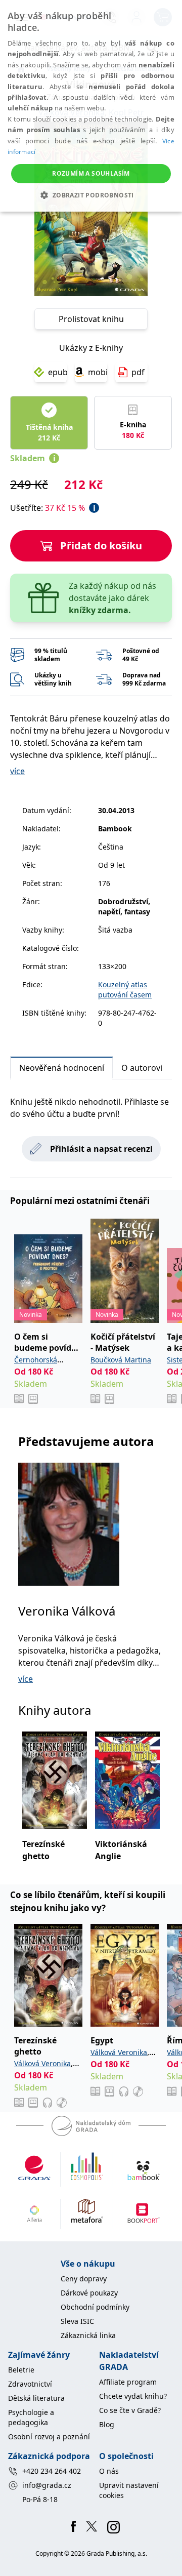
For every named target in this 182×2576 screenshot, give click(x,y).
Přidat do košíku (101, 546)
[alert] (91, 106)
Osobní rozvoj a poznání (49, 2437)
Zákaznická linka (88, 2335)
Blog (107, 2424)
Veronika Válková (67, 1611)
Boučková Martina (121, 1360)
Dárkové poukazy (89, 2293)
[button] (91, 195)
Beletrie (21, 2370)
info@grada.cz (47, 2485)
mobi (98, 372)
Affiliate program (128, 2382)
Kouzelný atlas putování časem (125, 990)
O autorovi (142, 1068)
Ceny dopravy (84, 2279)
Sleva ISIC (77, 2321)
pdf (138, 372)
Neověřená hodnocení (62, 1068)
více (17, 771)
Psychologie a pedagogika (31, 2417)
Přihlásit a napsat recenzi (101, 1149)
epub (57, 372)
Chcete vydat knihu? (133, 2396)
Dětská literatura (36, 2398)
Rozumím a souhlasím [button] (91, 173)
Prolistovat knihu (91, 319)
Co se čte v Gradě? (130, 2410)
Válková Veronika (42, 2063)
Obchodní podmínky (95, 2307)
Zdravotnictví (30, 2384)
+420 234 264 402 (52, 2471)
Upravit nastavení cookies (129, 2490)
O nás (109, 2471)
